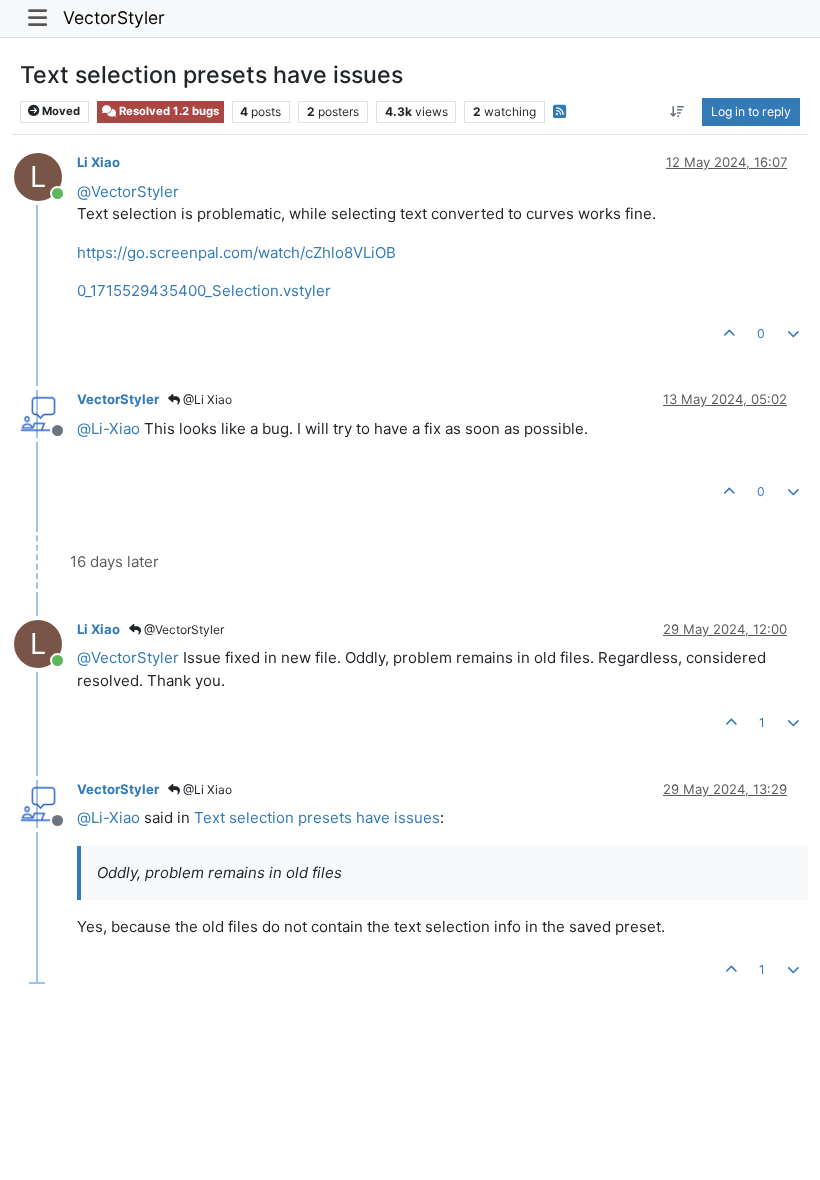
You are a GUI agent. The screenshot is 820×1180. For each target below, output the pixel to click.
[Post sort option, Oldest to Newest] (677, 112)
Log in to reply (751, 111)
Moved (59, 111)
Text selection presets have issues (317, 817)
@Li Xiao (206, 399)
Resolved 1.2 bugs (167, 111)
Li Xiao (98, 162)
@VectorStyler (182, 629)
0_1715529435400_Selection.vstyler (204, 290)
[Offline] (45, 412)
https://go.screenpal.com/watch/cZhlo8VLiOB (236, 252)
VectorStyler (114, 17)
